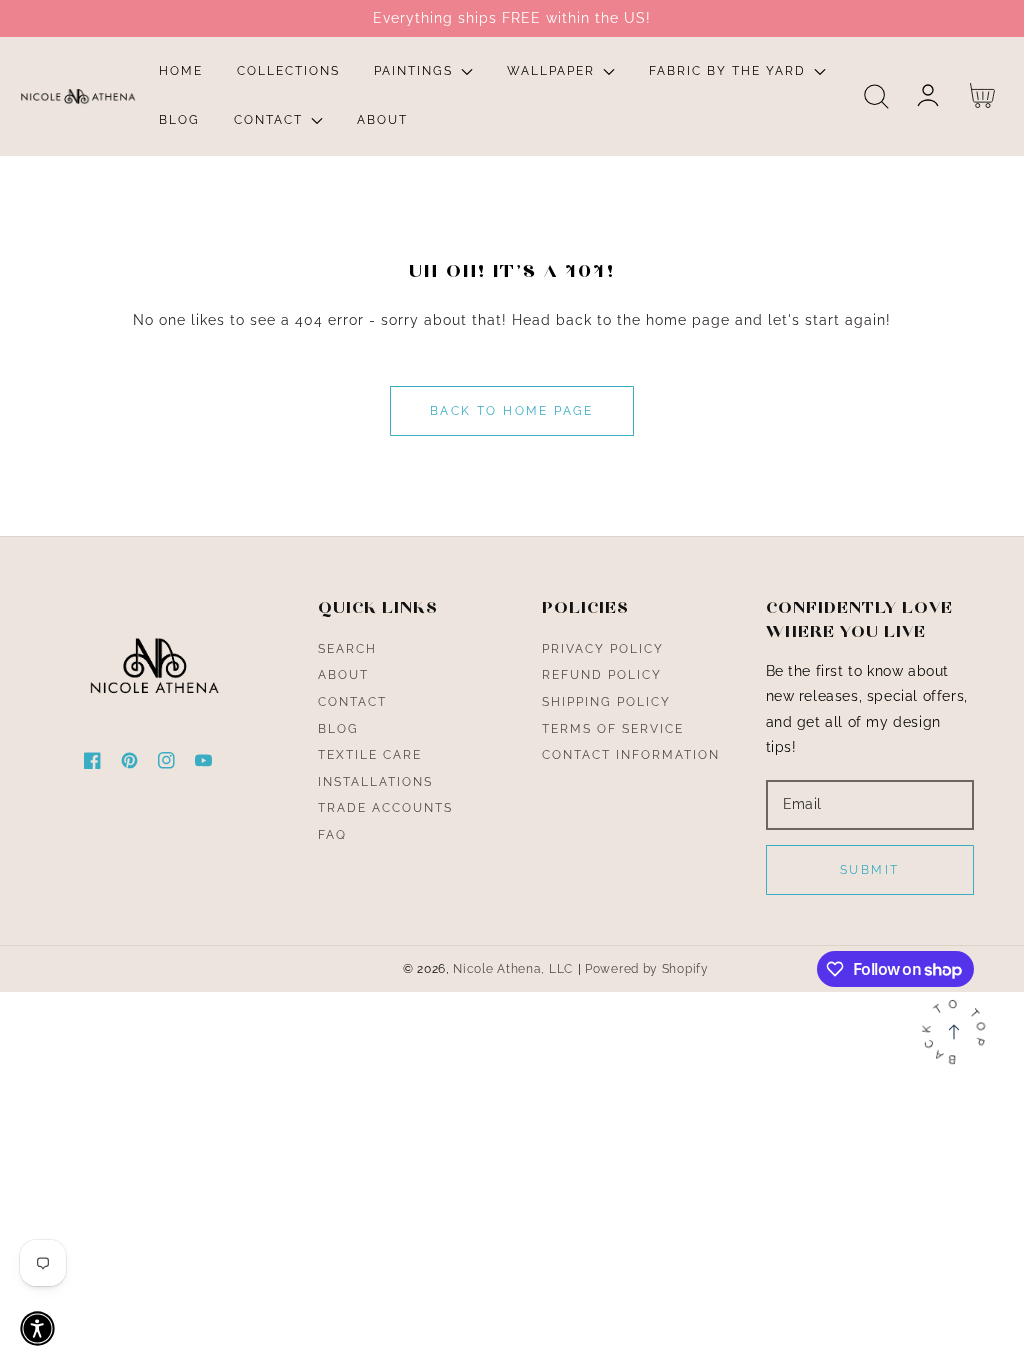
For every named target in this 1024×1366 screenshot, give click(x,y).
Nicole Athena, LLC (513, 969)
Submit (869, 870)
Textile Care (370, 755)
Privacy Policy (603, 649)
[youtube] (203, 764)
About (343, 675)
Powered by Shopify (647, 969)
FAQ (332, 835)
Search (347, 649)
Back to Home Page (512, 411)
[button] (876, 96)
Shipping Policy (606, 702)
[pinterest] (129, 764)
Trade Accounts (385, 808)
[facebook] (92, 764)
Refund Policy (602, 675)
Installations (375, 782)
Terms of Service (613, 729)
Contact (352, 702)
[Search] (876, 96)
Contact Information (631, 755)
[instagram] (166, 764)
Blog (338, 729)
